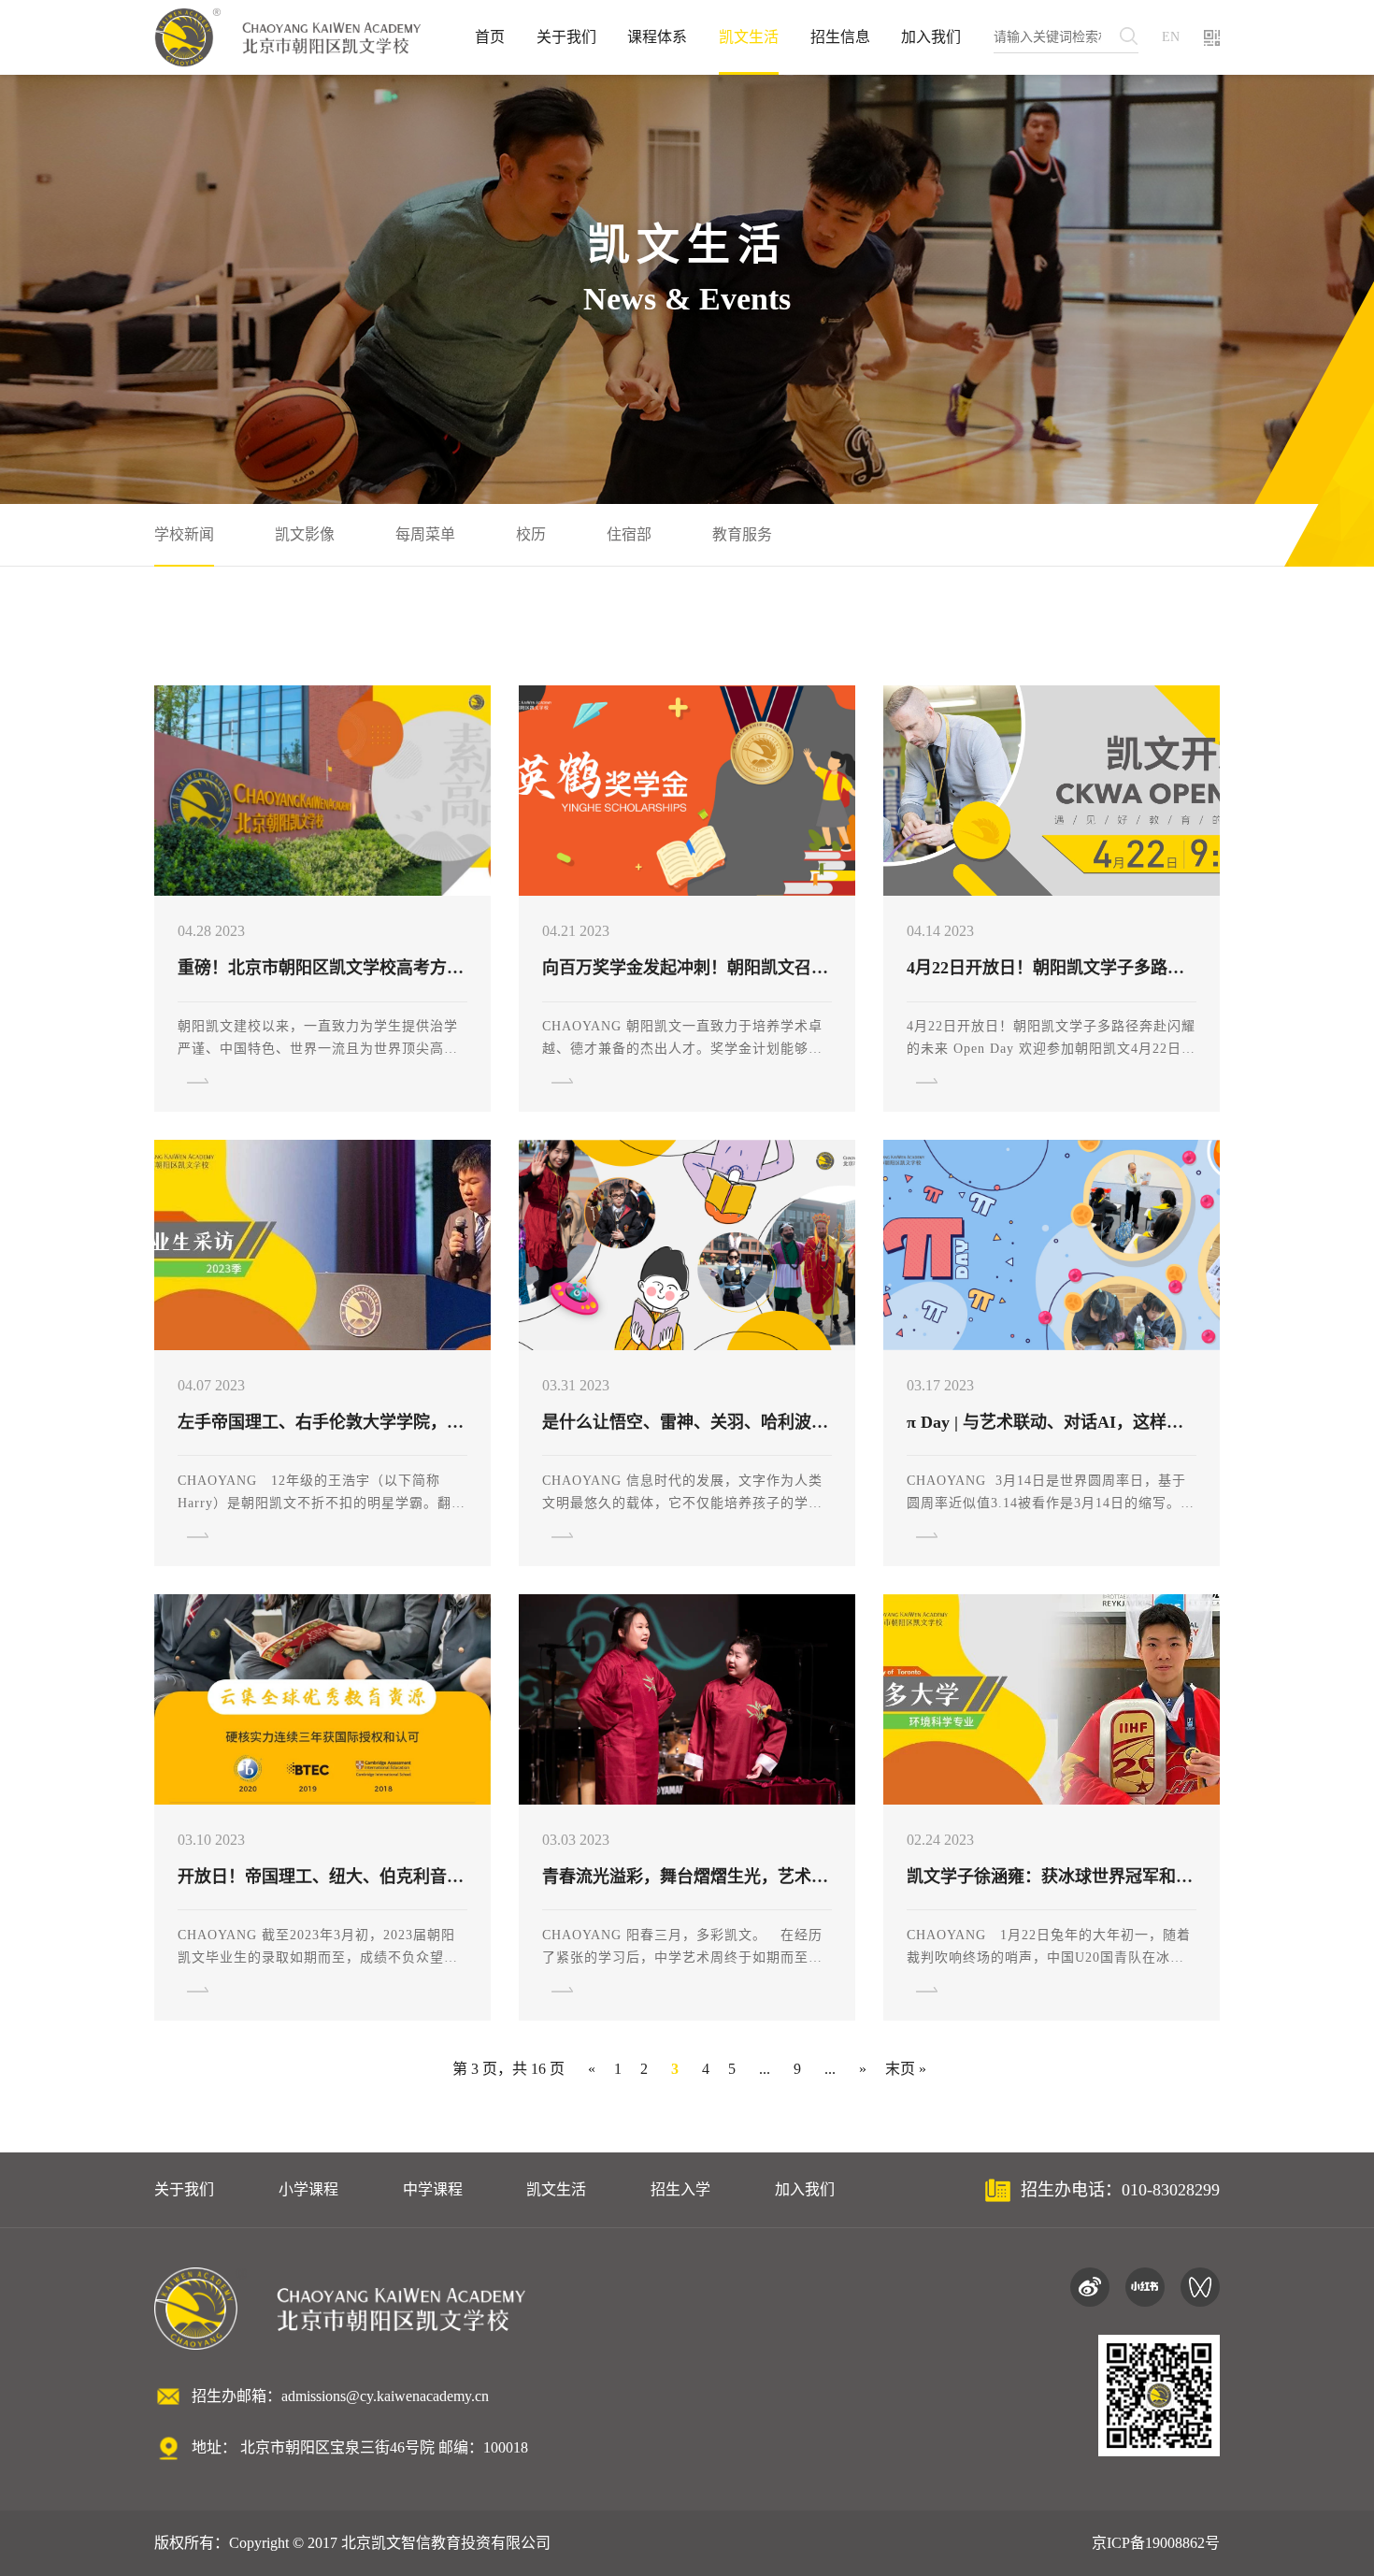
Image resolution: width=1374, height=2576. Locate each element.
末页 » (906, 2069)
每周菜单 (425, 534)
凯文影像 (305, 534)
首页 (490, 37)
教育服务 (742, 534)
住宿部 (629, 534)
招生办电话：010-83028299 (1120, 2190)
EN (1171, 37)
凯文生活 (749, 37)
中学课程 (433, 2189)
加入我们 (931, 37)
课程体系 (657, 37)
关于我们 (566, 37)
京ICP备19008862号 (1156, 2543)
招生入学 (680, 2189)
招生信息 (840, 37)
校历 (531, 534)
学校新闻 (184, 534)
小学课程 (308, 2189)
